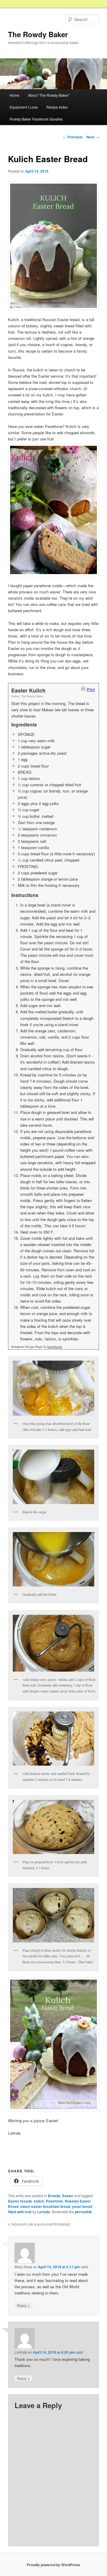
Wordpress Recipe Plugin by (37, 1347)
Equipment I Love (24, 107)
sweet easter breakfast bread (45, 2206)
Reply (23, 2305)
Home (14, 95)
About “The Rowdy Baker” (49, 95)
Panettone (54, 2201)
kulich (39, 2201)
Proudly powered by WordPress (53, 2565)
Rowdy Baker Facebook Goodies (36, 119)
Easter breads (20, 2201)
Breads (54, 2196)
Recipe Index (57, 107)
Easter (68, 2196)
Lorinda (44, 2212)
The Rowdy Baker (38, 34)
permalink (83, 2212)
